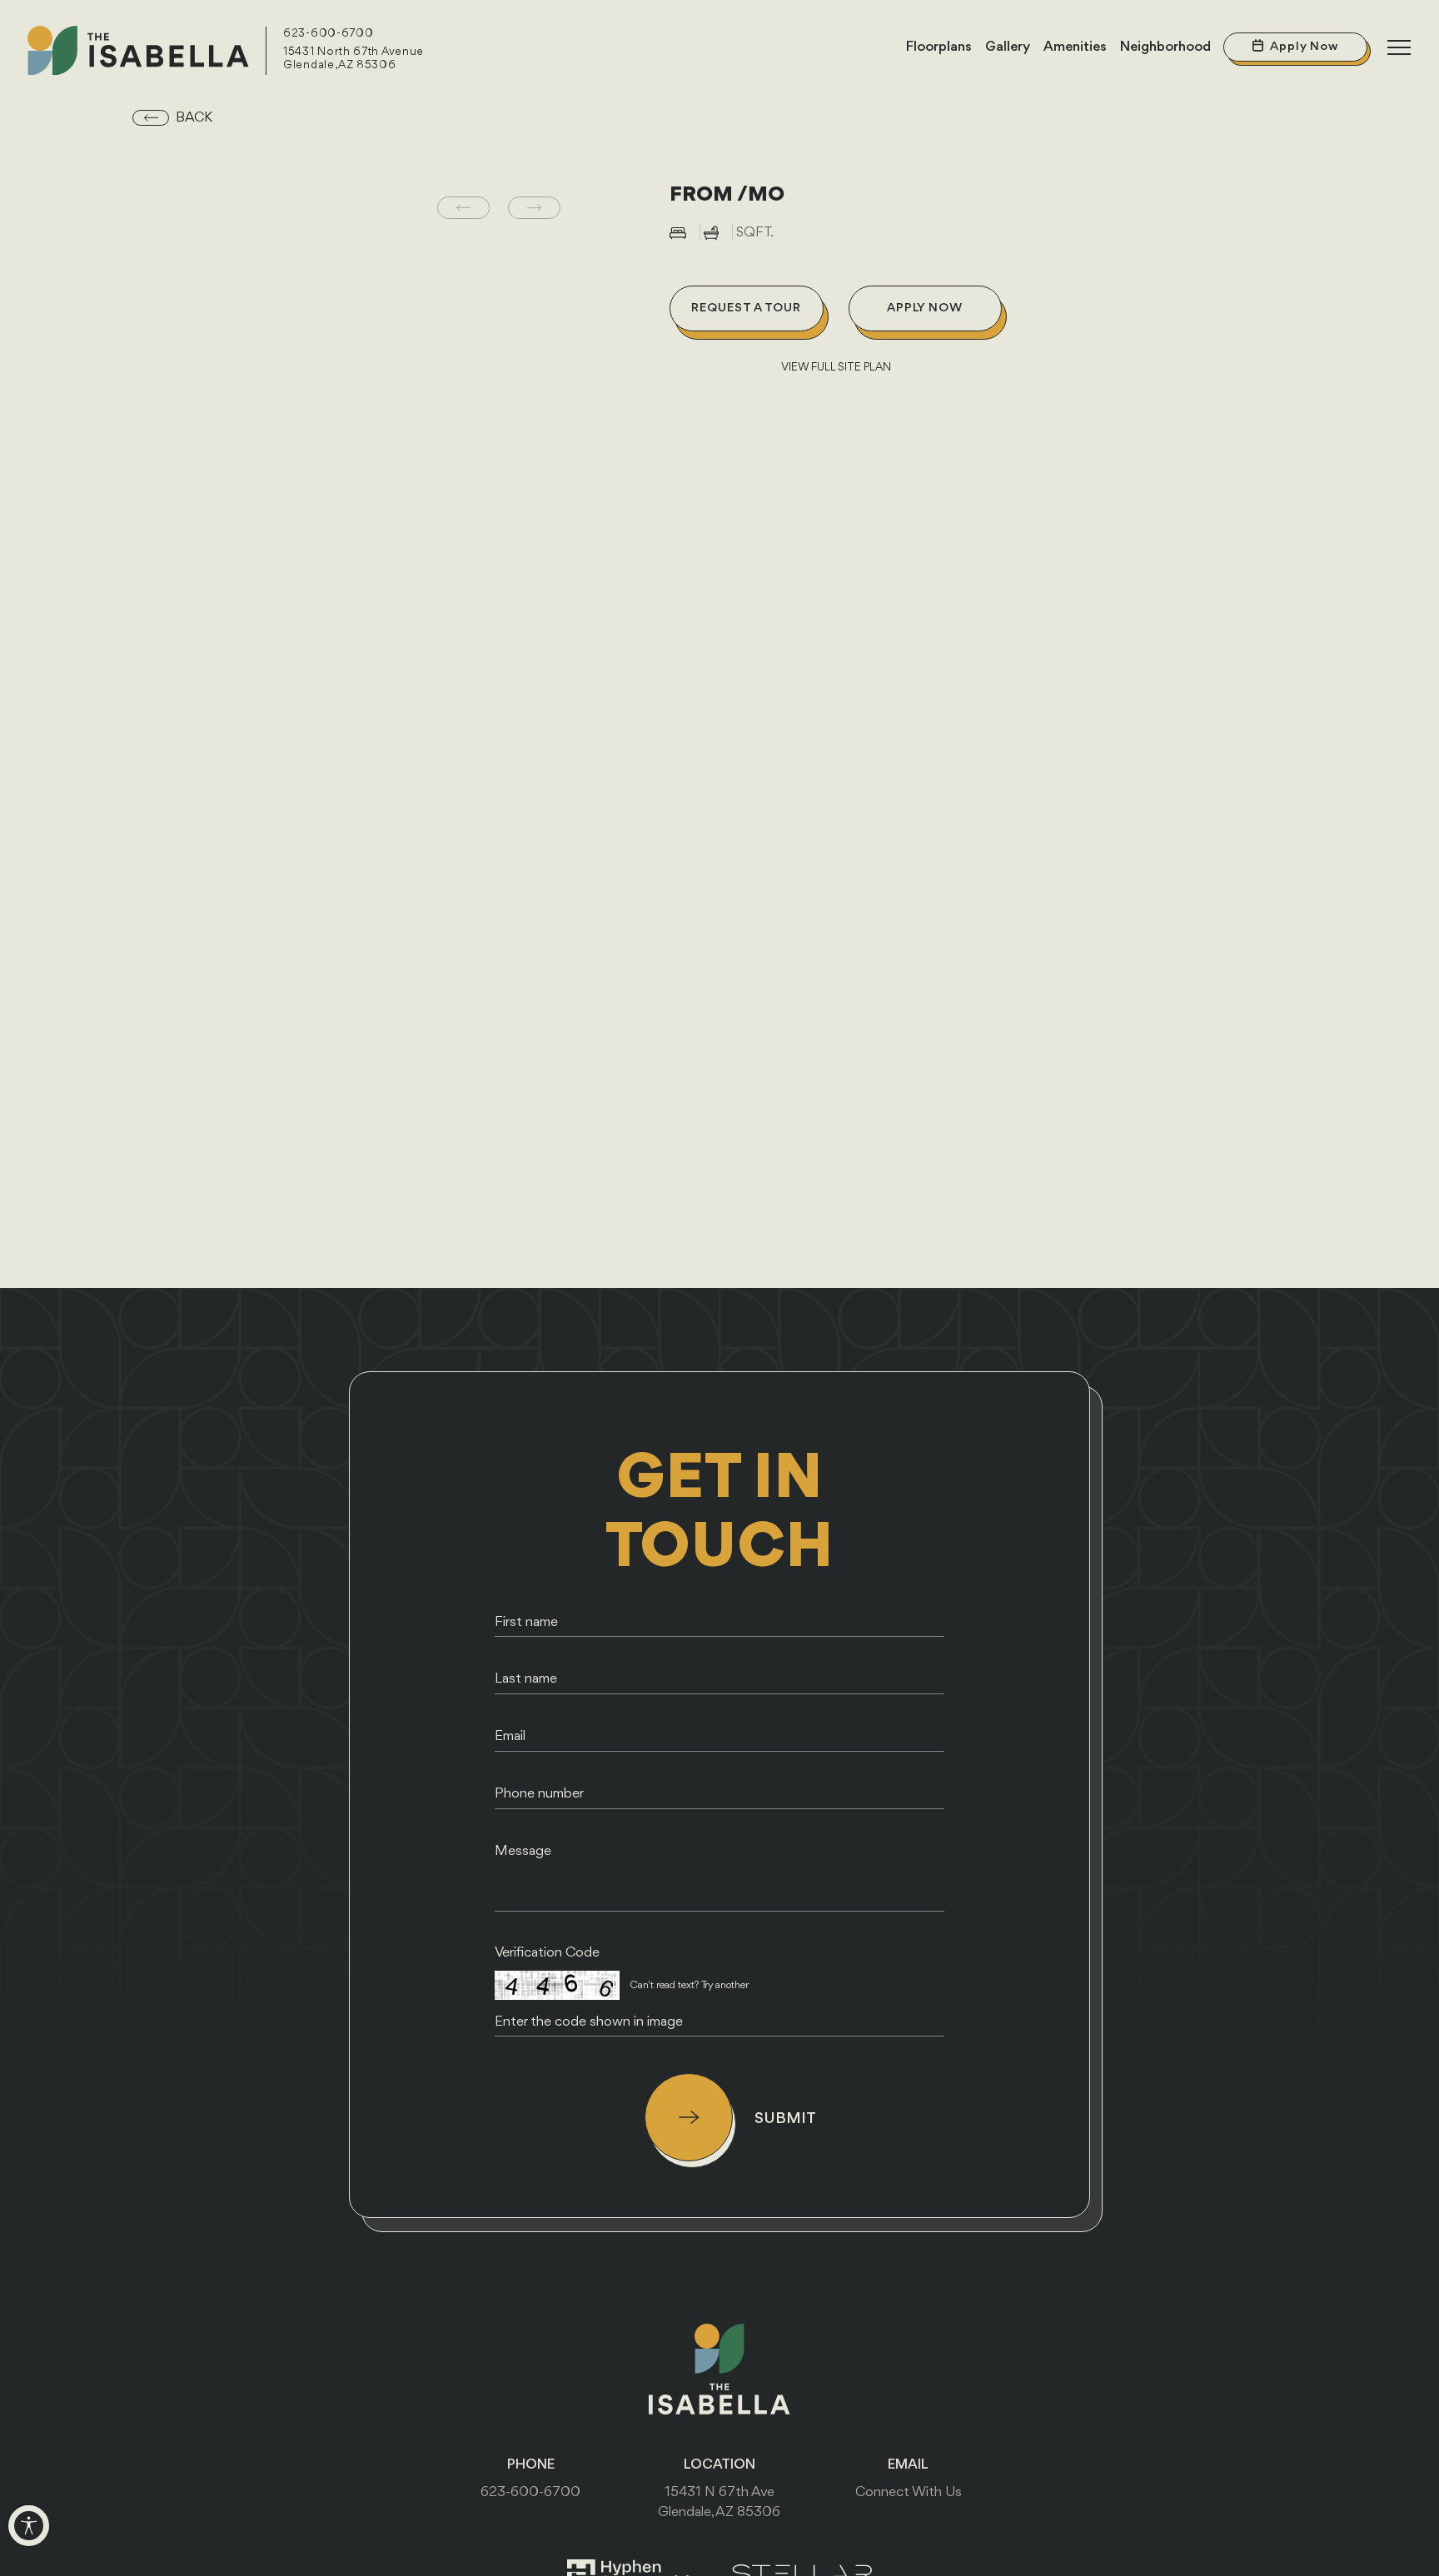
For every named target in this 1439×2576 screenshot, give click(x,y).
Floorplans (939, 47)
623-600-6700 (328, 34)
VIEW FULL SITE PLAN (836, 368)
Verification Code (547, 1953)
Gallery (1008, 47)
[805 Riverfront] (138, 51)
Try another (725, 1985)
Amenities (1075, 47)
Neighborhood (1165, 47)
